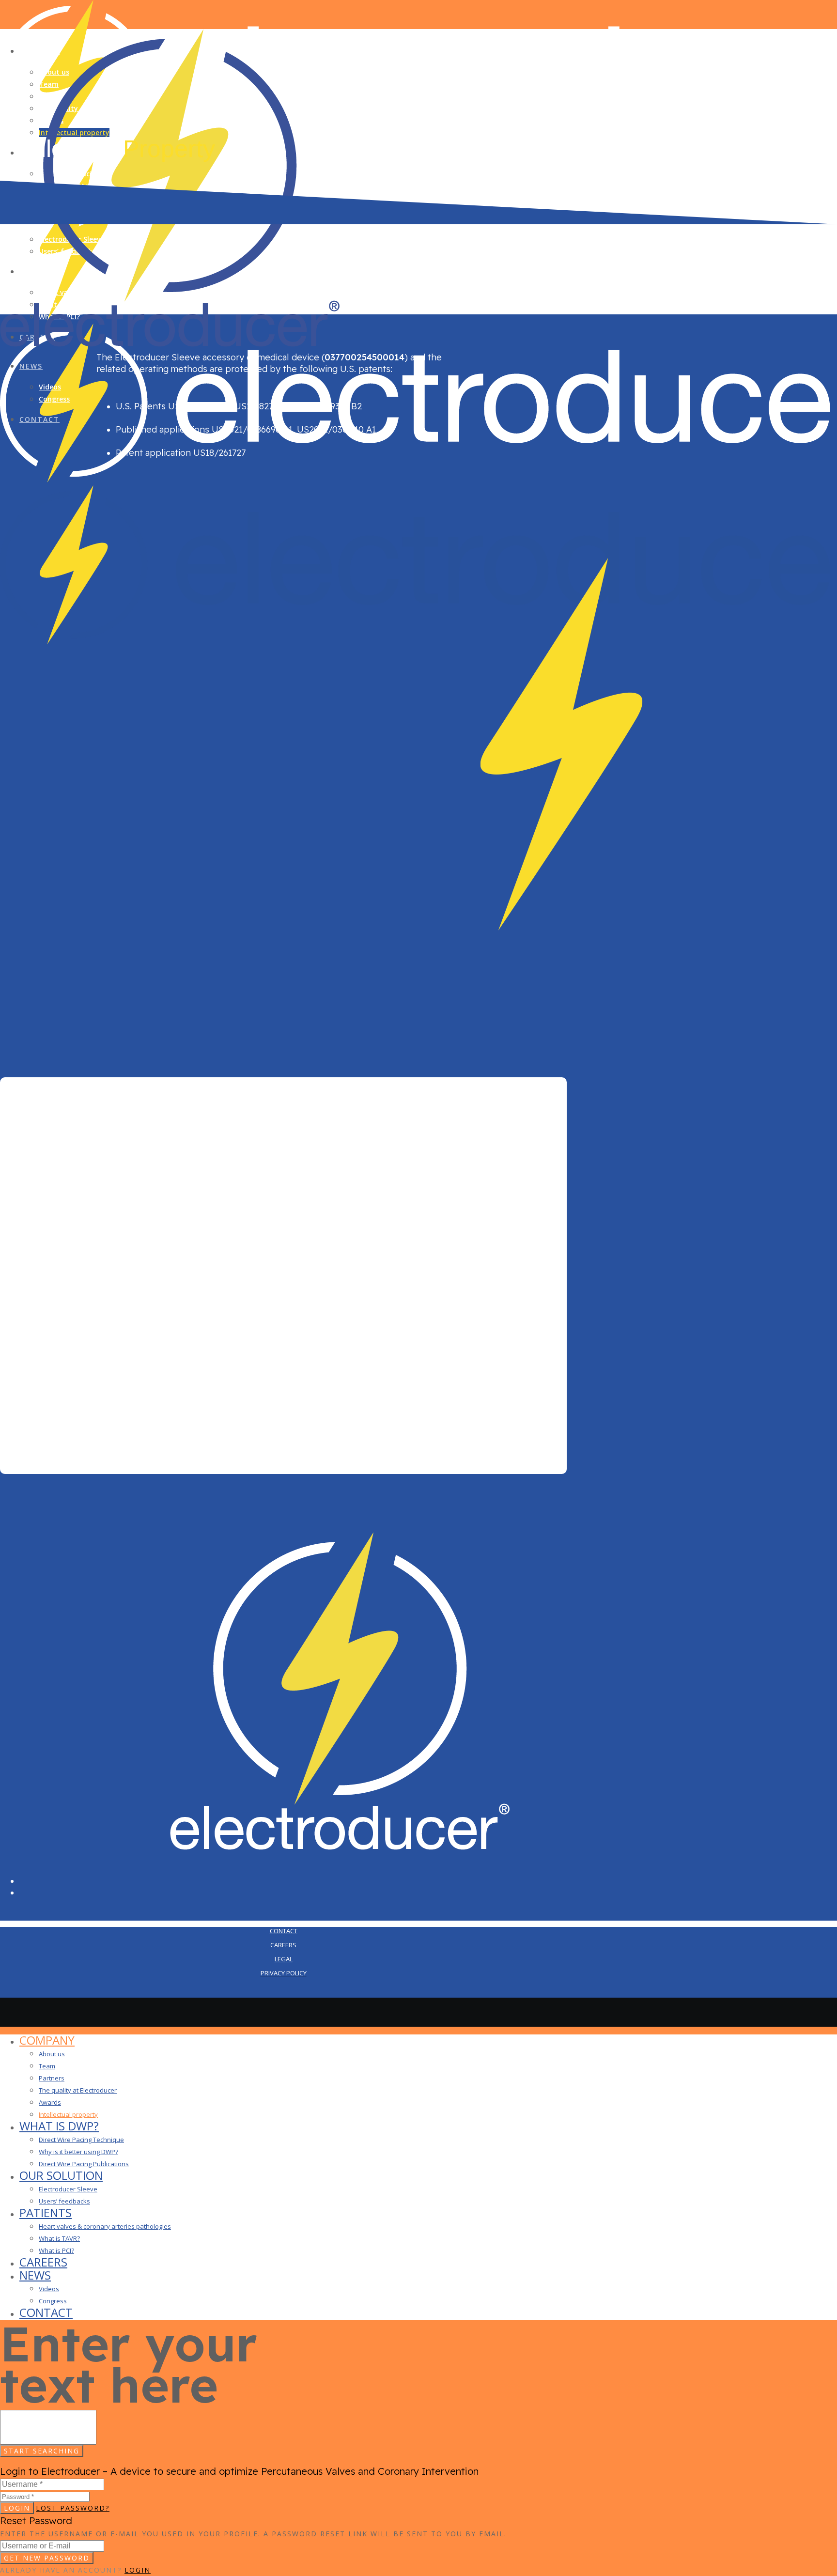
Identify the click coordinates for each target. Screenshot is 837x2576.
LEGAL (284, 1959)
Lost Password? (73, 2508)
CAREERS (283, 1945)
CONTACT (284, 1931)
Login (17, 2508)
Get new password (47, 2558)
